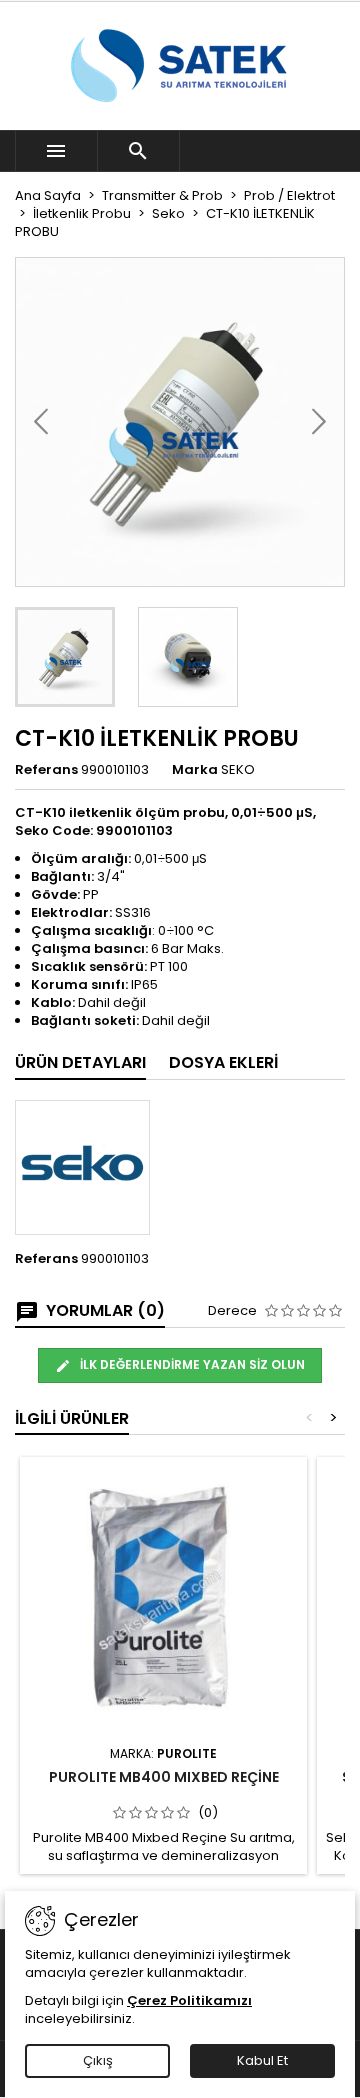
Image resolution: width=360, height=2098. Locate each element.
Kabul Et (262, 2060)
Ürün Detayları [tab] (80, 1062)
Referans (46, 770)
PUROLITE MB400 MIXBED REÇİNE (164, 1777)
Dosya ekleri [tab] (223, 1062)
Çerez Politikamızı (189, 2000)
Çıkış (98, 2060)
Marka (195, 770)
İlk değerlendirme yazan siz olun (191, 1364)
